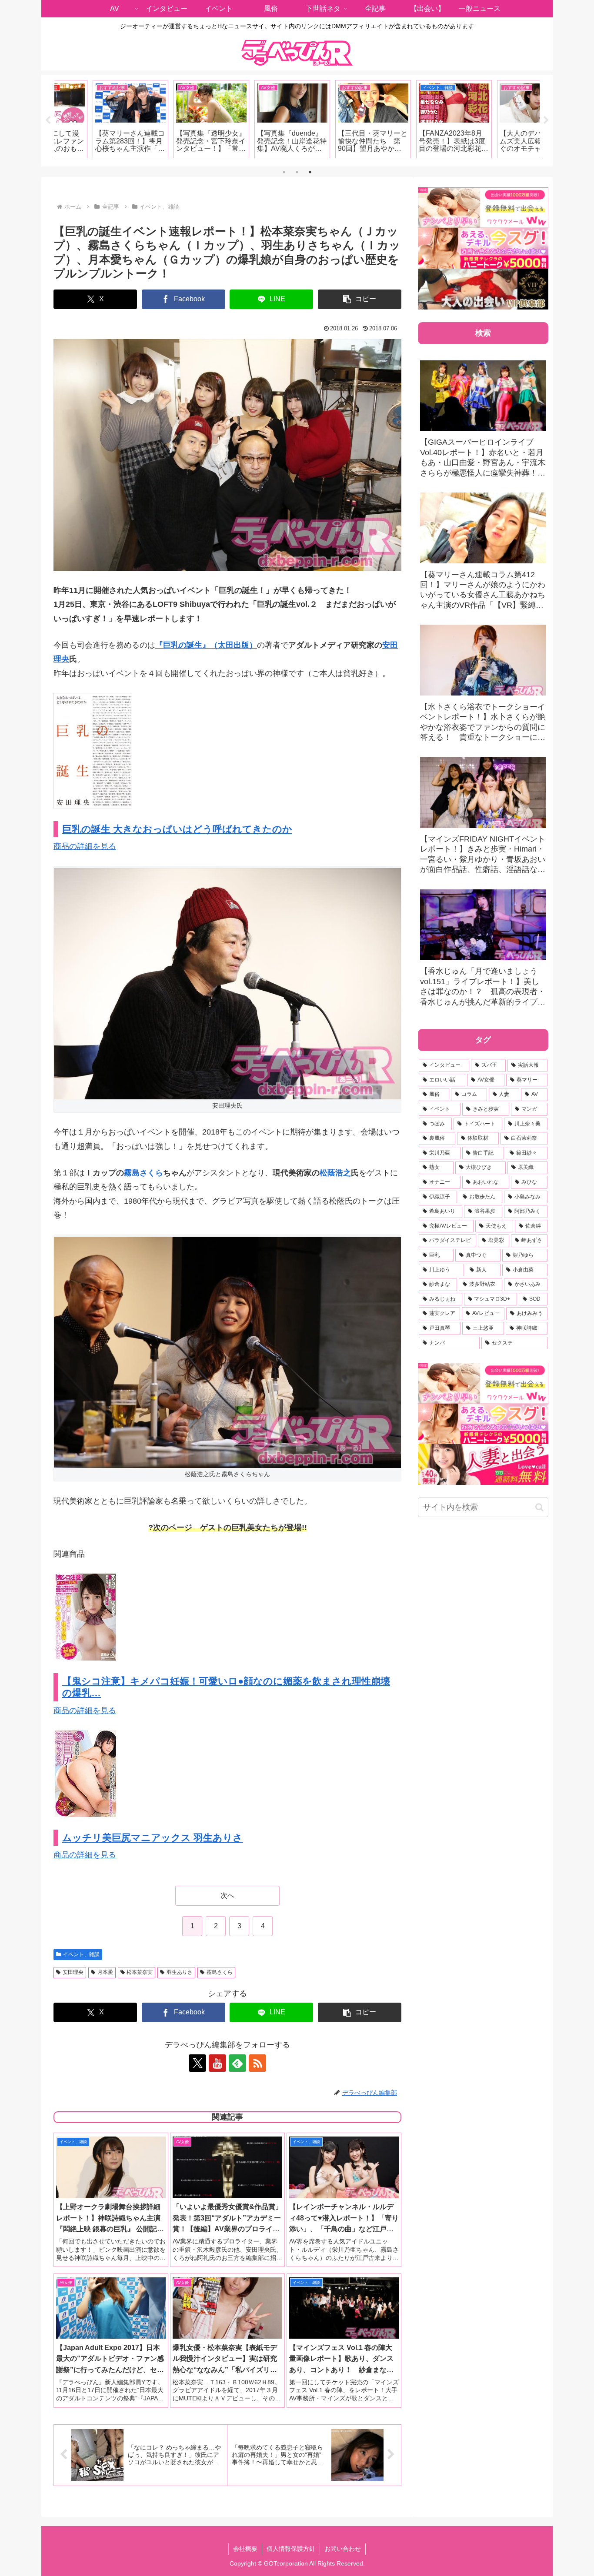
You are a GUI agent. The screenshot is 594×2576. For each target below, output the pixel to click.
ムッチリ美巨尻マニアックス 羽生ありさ (152, 1838)
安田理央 (73, 1972)
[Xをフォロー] (197, 2063)
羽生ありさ (180, 1972)
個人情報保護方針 (291, 2549)
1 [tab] (284, 172)
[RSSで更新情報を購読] (257, 2063)
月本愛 (105, 1972)
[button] (360, 299)
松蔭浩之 (335, 1173)
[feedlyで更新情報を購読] (237, 2063)
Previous (48, 120)
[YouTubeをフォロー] (217, 2063)
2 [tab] (297, 172)
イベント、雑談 (81, 1954)
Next (546, 120)
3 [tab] (310, 172)
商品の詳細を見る (85, 846)
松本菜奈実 (140, 1972)
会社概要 (245, 2549)
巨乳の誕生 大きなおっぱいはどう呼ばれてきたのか (177, 829)
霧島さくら (143, 1173)
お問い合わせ (343, 2549)
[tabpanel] (94, 119)
